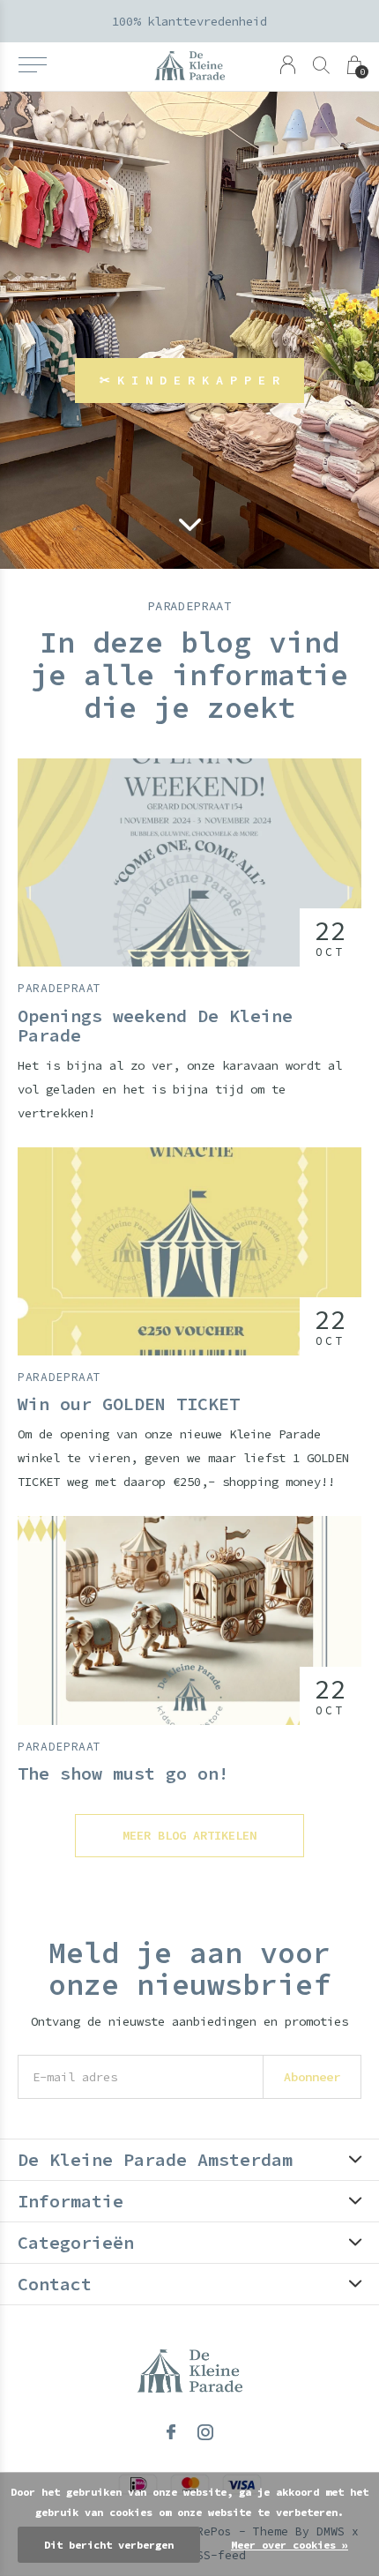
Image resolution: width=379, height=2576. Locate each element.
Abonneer (312, 2077)
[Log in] (288, 65)
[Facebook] (171, 2432)
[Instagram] (205, 2432)
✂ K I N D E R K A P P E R (189, 380)
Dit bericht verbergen (109, 2545)
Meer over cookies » (290, 2545)
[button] (32, 65)
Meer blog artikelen (189, 1835)
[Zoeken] (321, 65)
